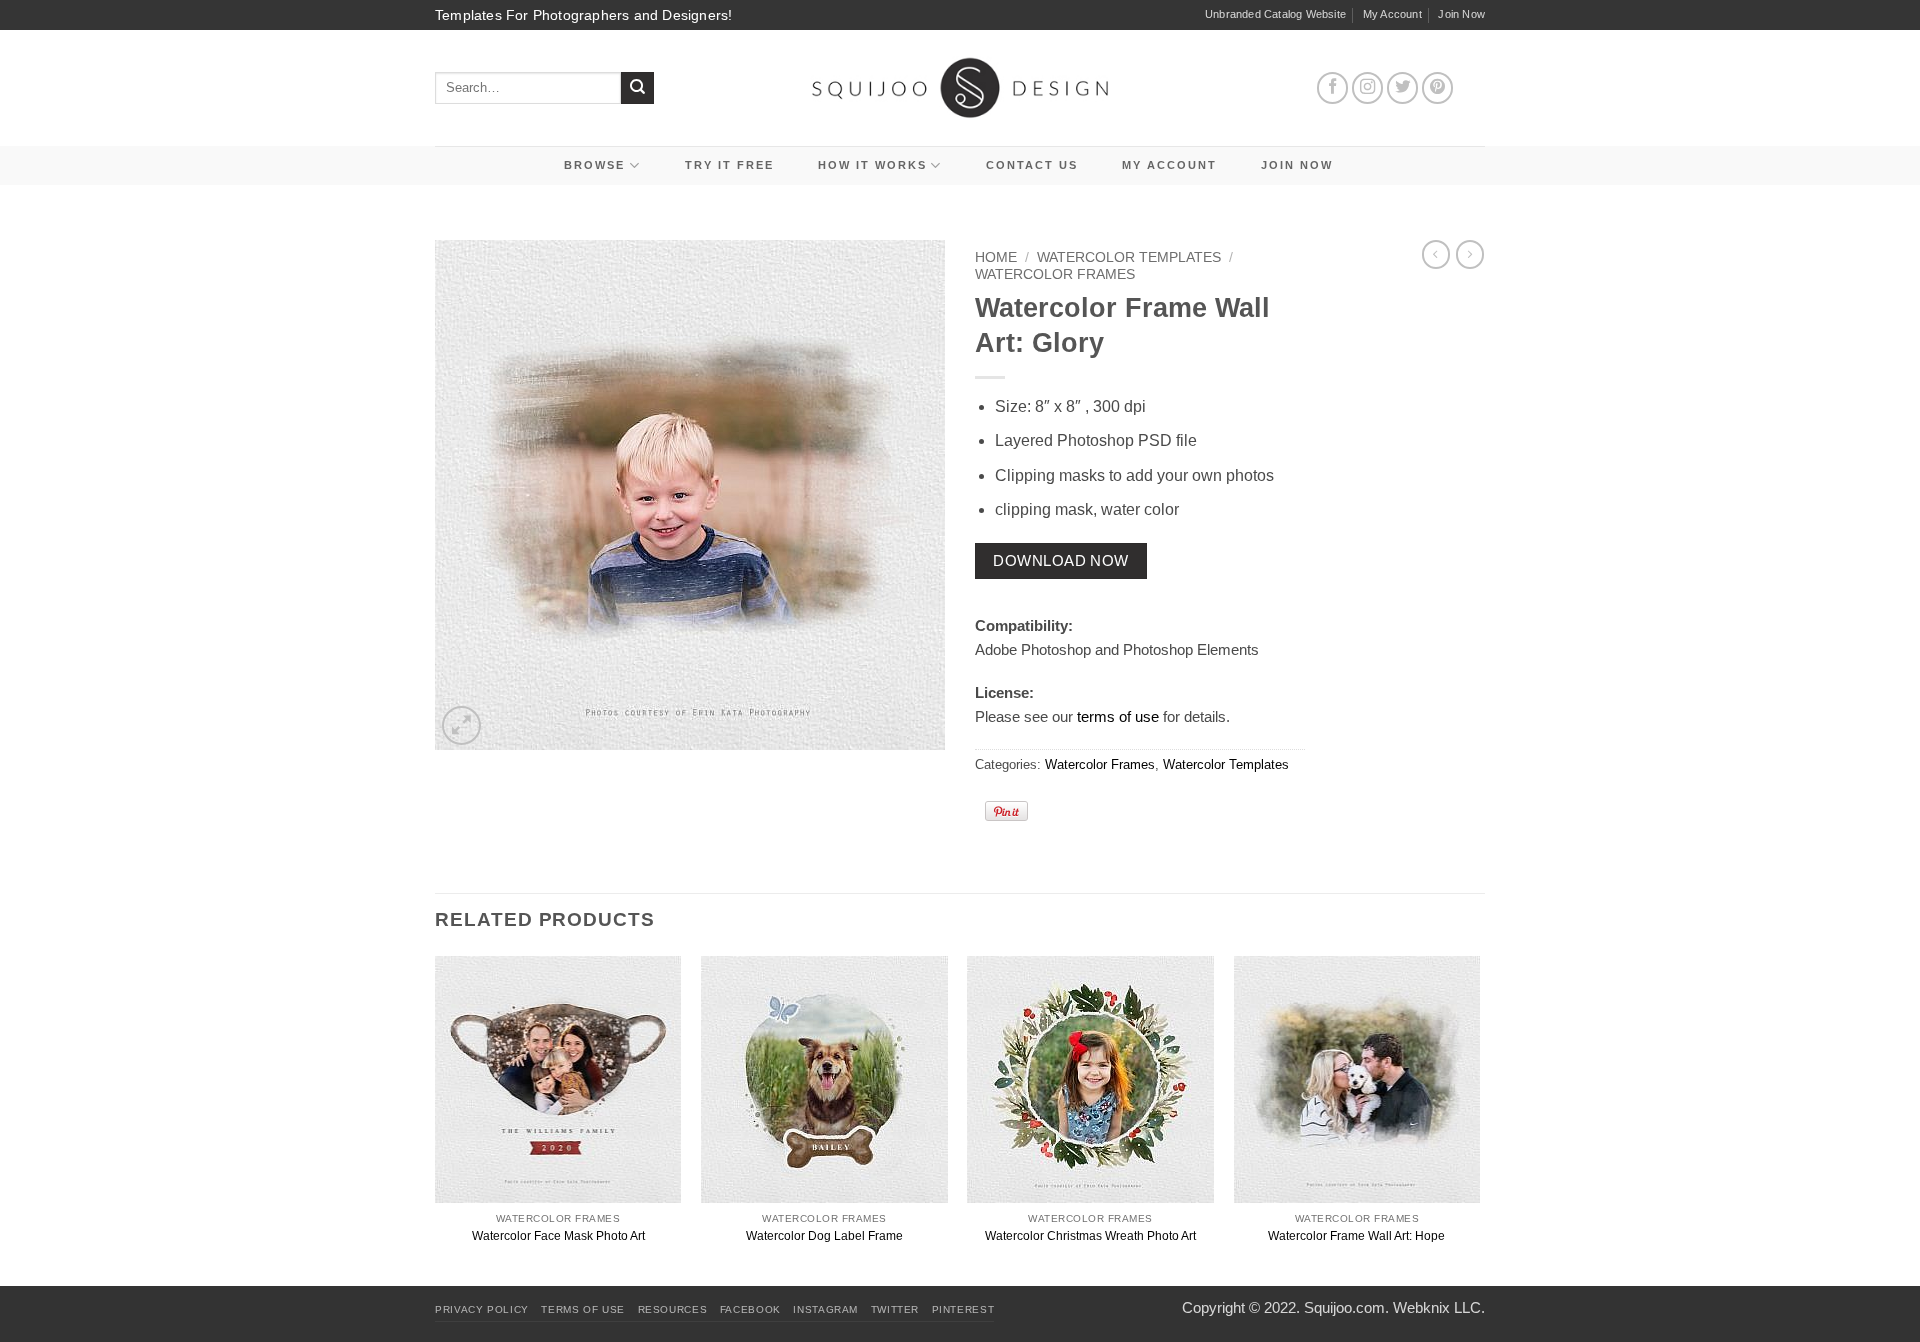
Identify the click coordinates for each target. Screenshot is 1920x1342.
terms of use (1118, 716)
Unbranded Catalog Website (1275, 14)
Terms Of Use (583, 1309)
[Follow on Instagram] (1368, 88)
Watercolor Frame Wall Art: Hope (1356, 1236)
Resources (673, 1309)
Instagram (825, 1309)
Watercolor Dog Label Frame (824, 1236)
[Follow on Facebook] (1333, 88)
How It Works (872, 165)
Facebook (750, 1309)
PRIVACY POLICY (482, 1309)
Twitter (895, 1309)
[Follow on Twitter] (1403, 88)
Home (996, 257)
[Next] (1479, 1119)
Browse (594, 165)
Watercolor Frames (1055, 274)
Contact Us (1032, 165)
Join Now (1461, 14)
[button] (461, 725)
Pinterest (963, 1309)
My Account (1392, 14)
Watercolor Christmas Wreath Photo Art (1090, 1236)
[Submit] (637, 88)
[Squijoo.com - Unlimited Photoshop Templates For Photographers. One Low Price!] (960, 87)
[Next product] (1436, 254)
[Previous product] (1470, 254)
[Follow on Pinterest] (1438, 88)
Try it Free (729, 165)
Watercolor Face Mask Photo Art (558, 1236)
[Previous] (436, 1119)
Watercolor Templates (1129, 257)
